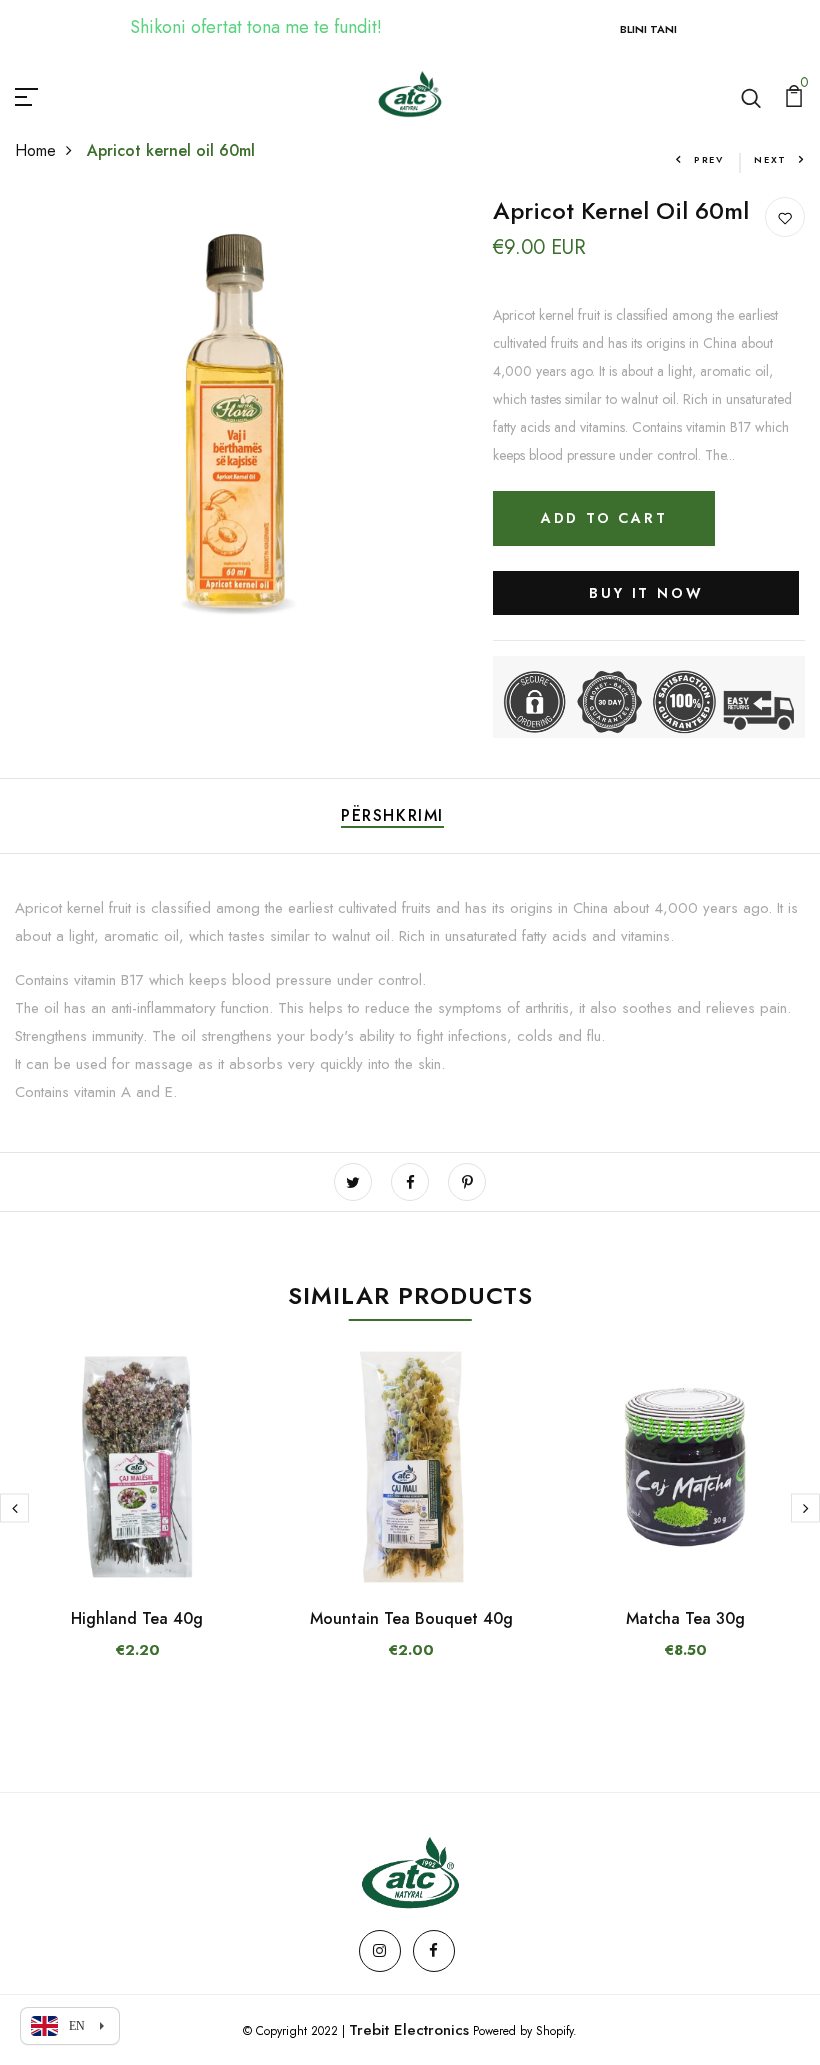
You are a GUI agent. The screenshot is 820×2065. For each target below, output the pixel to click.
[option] (137, 1521)
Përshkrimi (392, 815)
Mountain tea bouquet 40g (411, 1618)
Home (35, 150)
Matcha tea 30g (685, 1618)
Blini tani (648, 29)
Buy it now (646, 593)
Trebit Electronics (409, 2030)
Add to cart (604, 518)
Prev (709, 159)
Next (770, 159)
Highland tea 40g (137, 1618)
